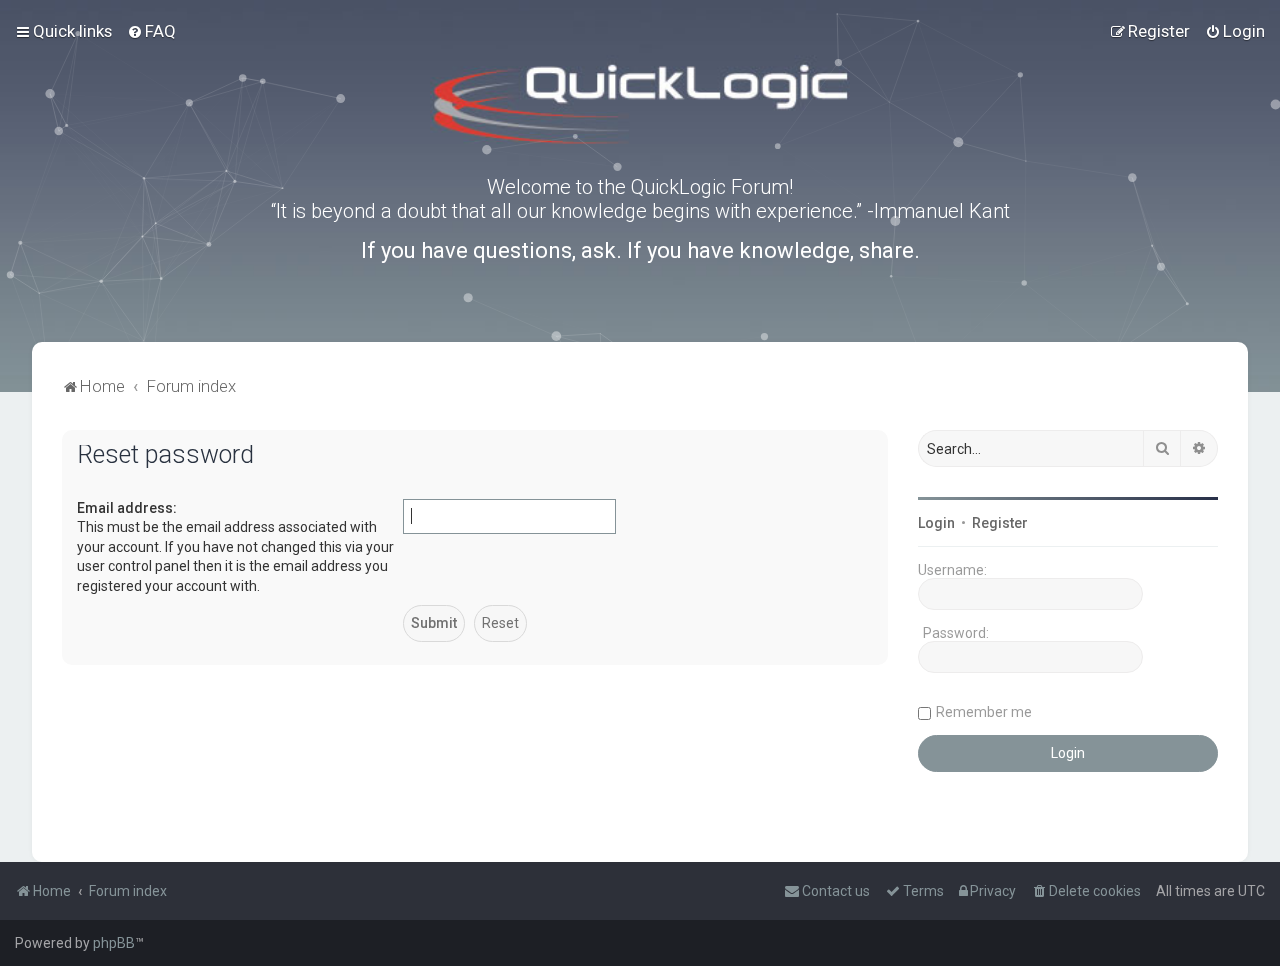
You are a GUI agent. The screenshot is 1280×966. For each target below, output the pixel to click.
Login (936, 523)
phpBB (114, 943)
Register (1000, 523)
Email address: (127, 508)
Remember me (984, 712)
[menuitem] (151, 31)
